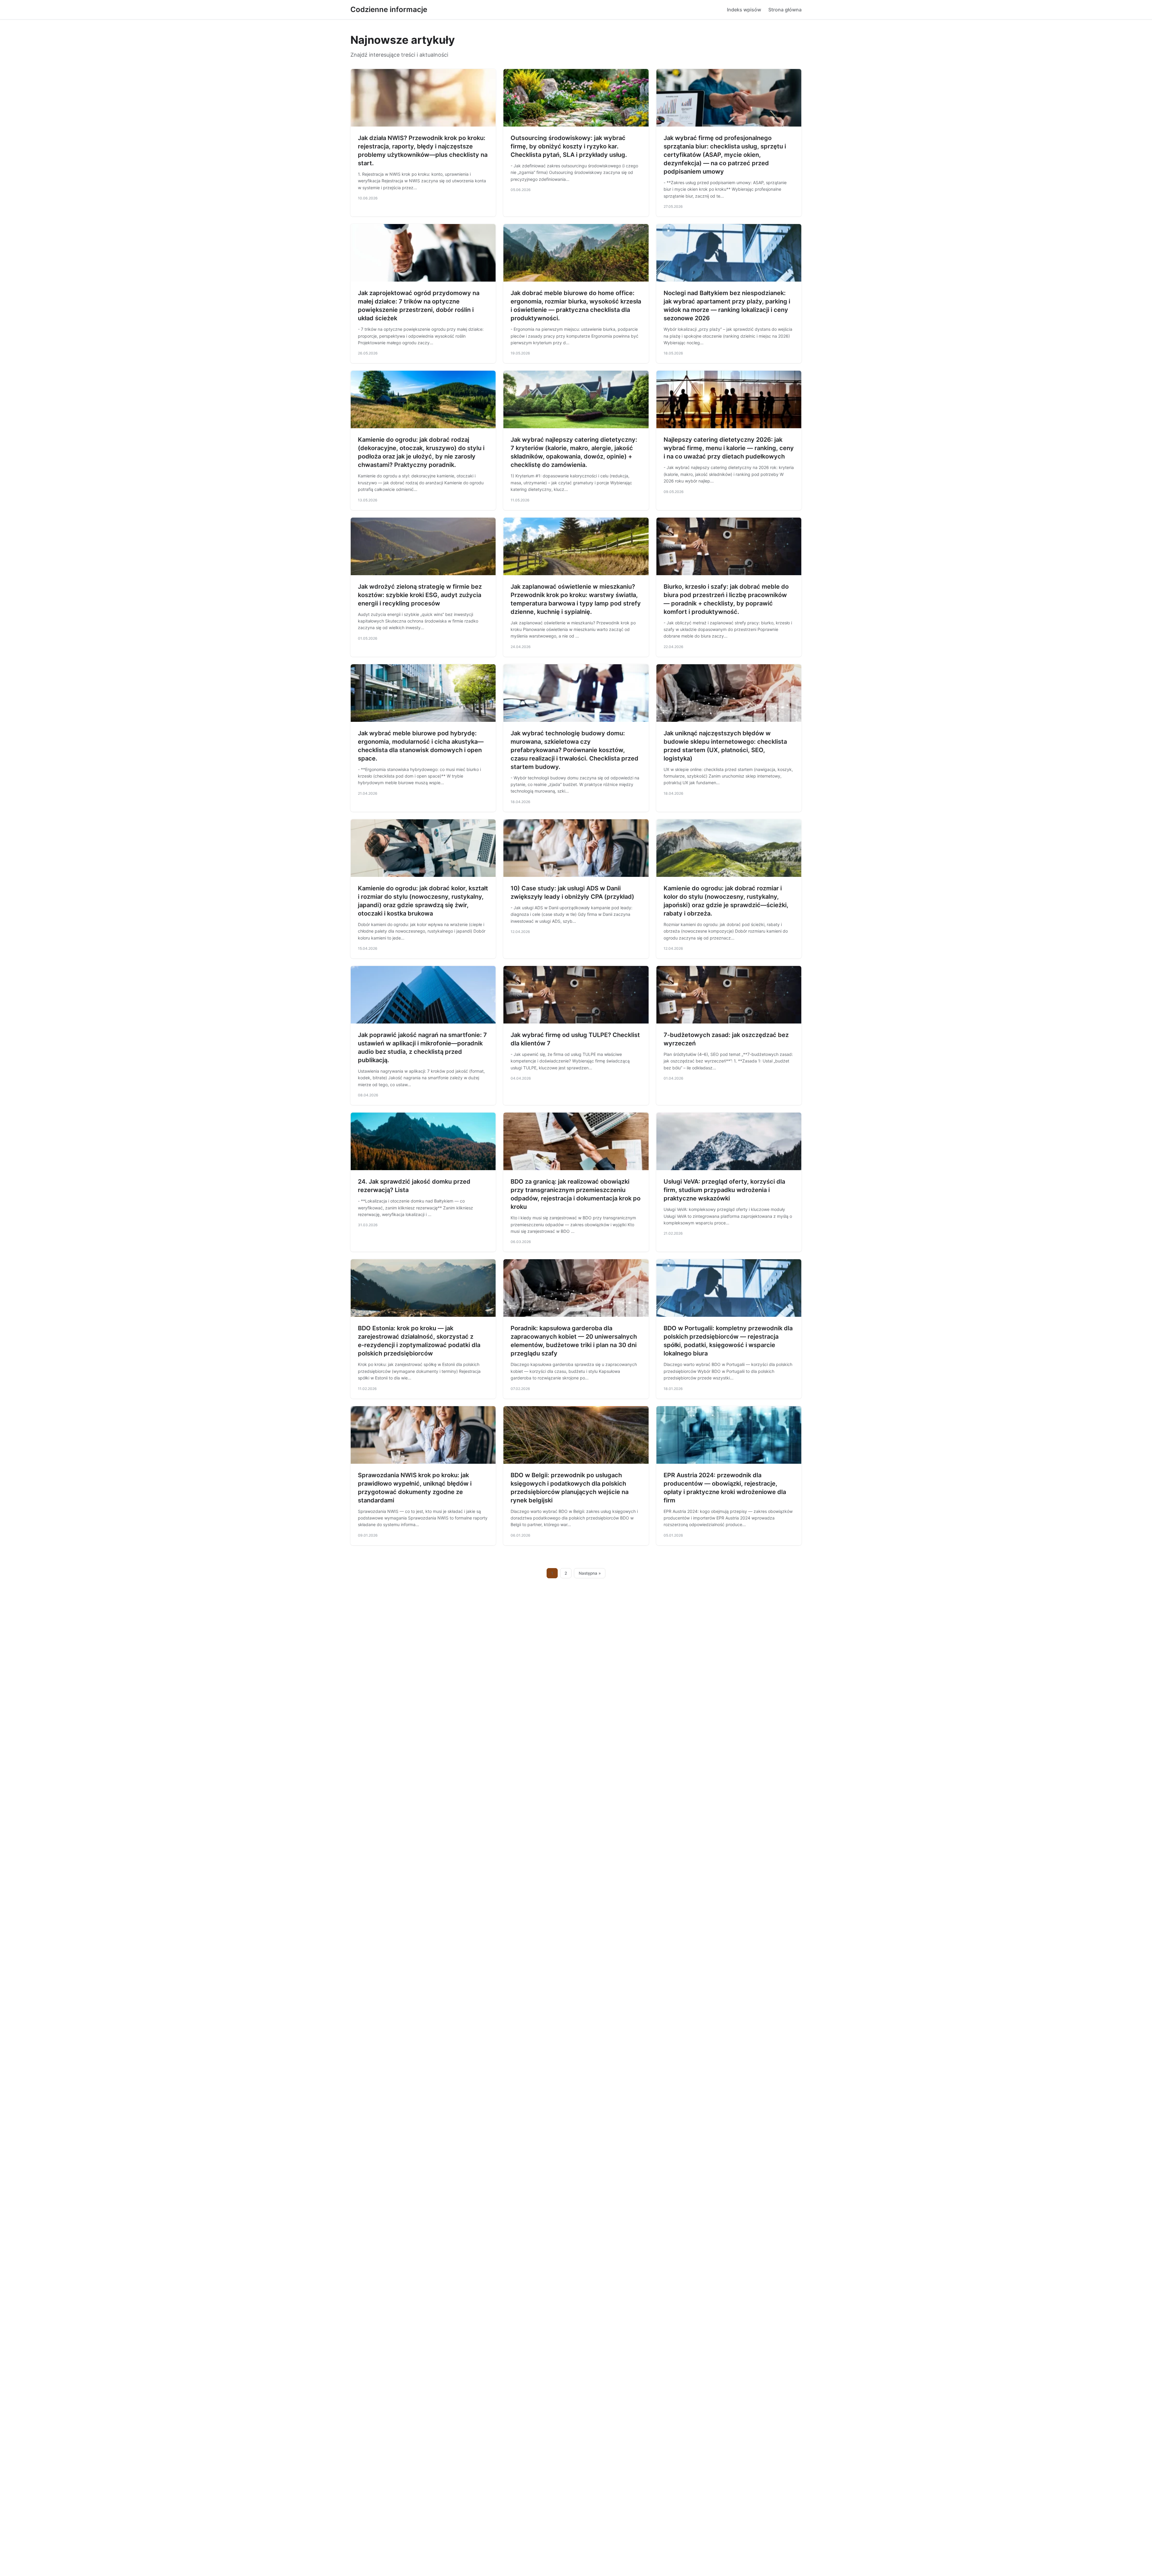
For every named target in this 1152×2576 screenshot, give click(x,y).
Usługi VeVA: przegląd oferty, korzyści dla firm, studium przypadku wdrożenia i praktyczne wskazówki (724, 1190)
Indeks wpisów (744, 10)
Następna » (590, 1573)
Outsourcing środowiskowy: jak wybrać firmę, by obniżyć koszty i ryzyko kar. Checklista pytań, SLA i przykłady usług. (569, 146)
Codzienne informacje (389, 9)
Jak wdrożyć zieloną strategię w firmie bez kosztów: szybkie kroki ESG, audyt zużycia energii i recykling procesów (420, 595)
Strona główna (785, 10)
